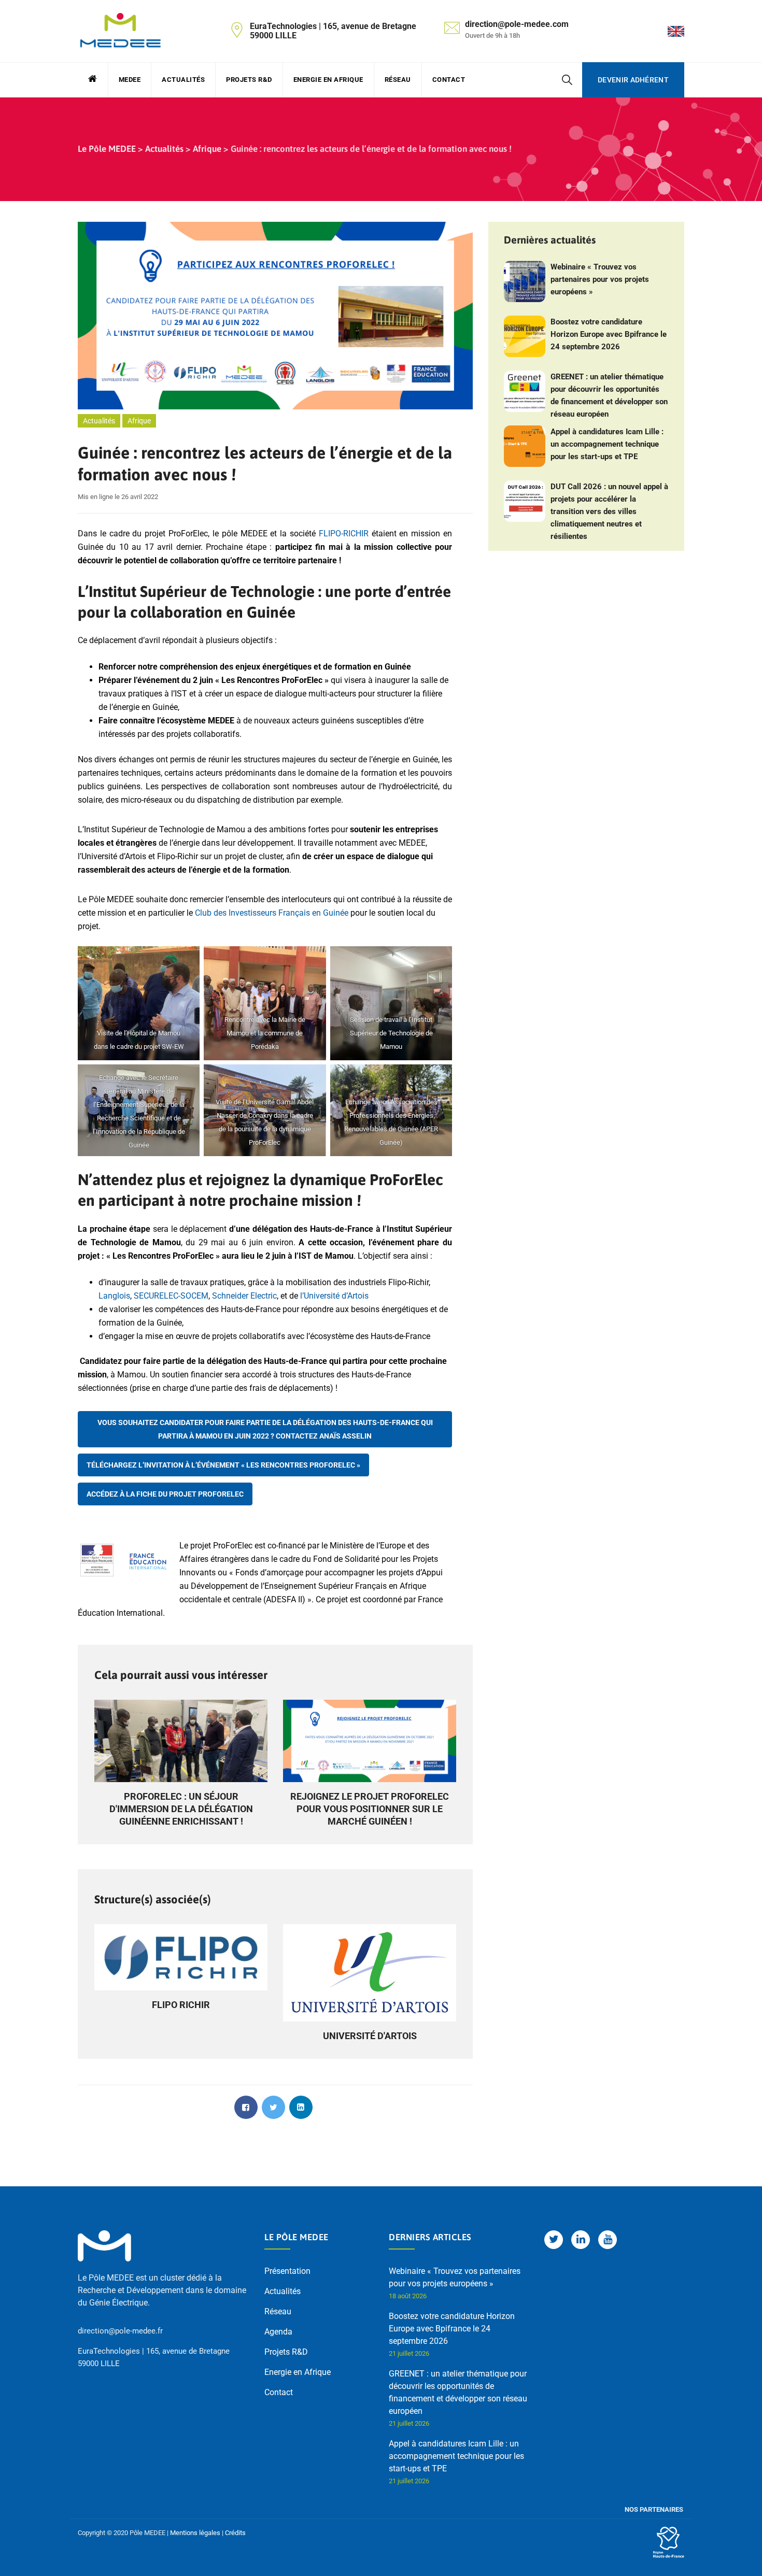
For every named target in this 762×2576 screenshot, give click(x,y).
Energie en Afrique (328, 80)
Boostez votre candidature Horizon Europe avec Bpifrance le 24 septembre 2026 (609, 334)
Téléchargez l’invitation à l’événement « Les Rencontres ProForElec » (223, 1465)
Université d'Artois (370, 2036)
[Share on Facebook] (246, 2107)
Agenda (278, 2332)
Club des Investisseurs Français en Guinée (272, 913)
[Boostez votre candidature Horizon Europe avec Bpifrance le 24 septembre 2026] (525, 336)
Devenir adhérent (633, 80)
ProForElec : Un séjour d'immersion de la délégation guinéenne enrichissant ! (181, 1809)
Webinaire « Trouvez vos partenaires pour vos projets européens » (600, 279)
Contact (449, 80)
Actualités (183, 80)
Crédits (235, 2533)
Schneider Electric (244, 1296)
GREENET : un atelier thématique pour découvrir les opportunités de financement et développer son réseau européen (609, 395)
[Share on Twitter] (273, 2107)
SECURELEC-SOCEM (171, 1296)
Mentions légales (195, 2533)
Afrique (139, 421)
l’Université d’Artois (334, 1296)
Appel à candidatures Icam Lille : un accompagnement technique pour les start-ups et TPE (607, 444)
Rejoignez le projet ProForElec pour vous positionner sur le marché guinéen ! (370, 1809)
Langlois (114, 1296)
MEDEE (130, 80)
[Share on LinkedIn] (301, 2107)
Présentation (287, 2271)
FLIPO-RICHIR (344, 533)
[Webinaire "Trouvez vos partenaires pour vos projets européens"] (525, 281)
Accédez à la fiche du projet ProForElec (165, 1494)
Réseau (398, 80)
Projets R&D (249, 80)
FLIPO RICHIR (181, 2005)
